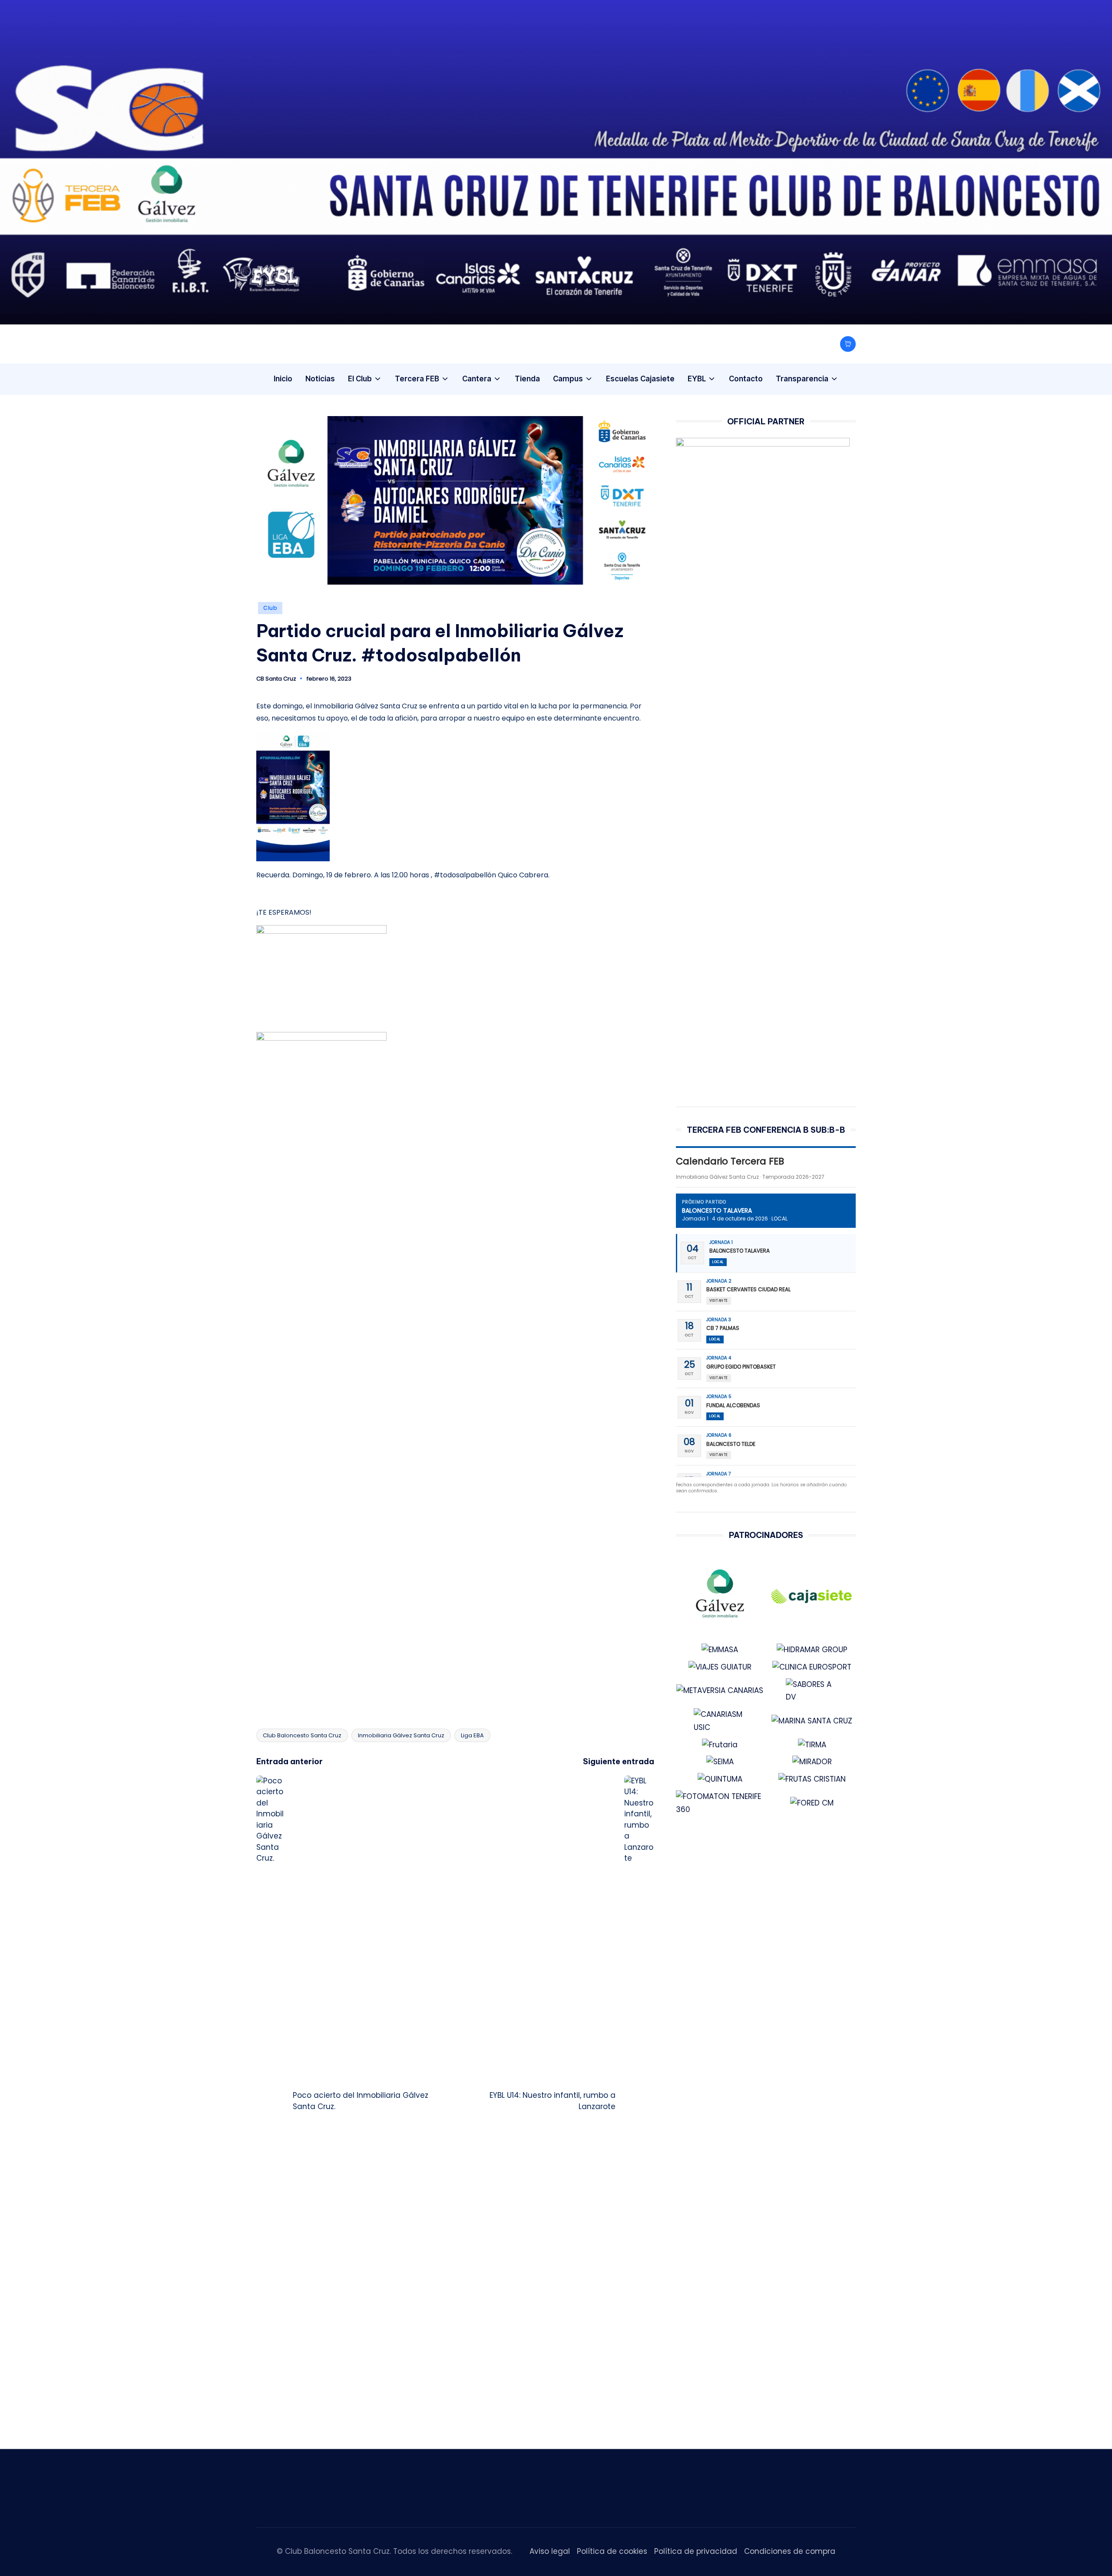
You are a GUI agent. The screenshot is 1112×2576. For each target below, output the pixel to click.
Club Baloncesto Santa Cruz (302, 1735)
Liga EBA (472, 1735)
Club (270, 608)
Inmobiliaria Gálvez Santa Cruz (401, 1735)
